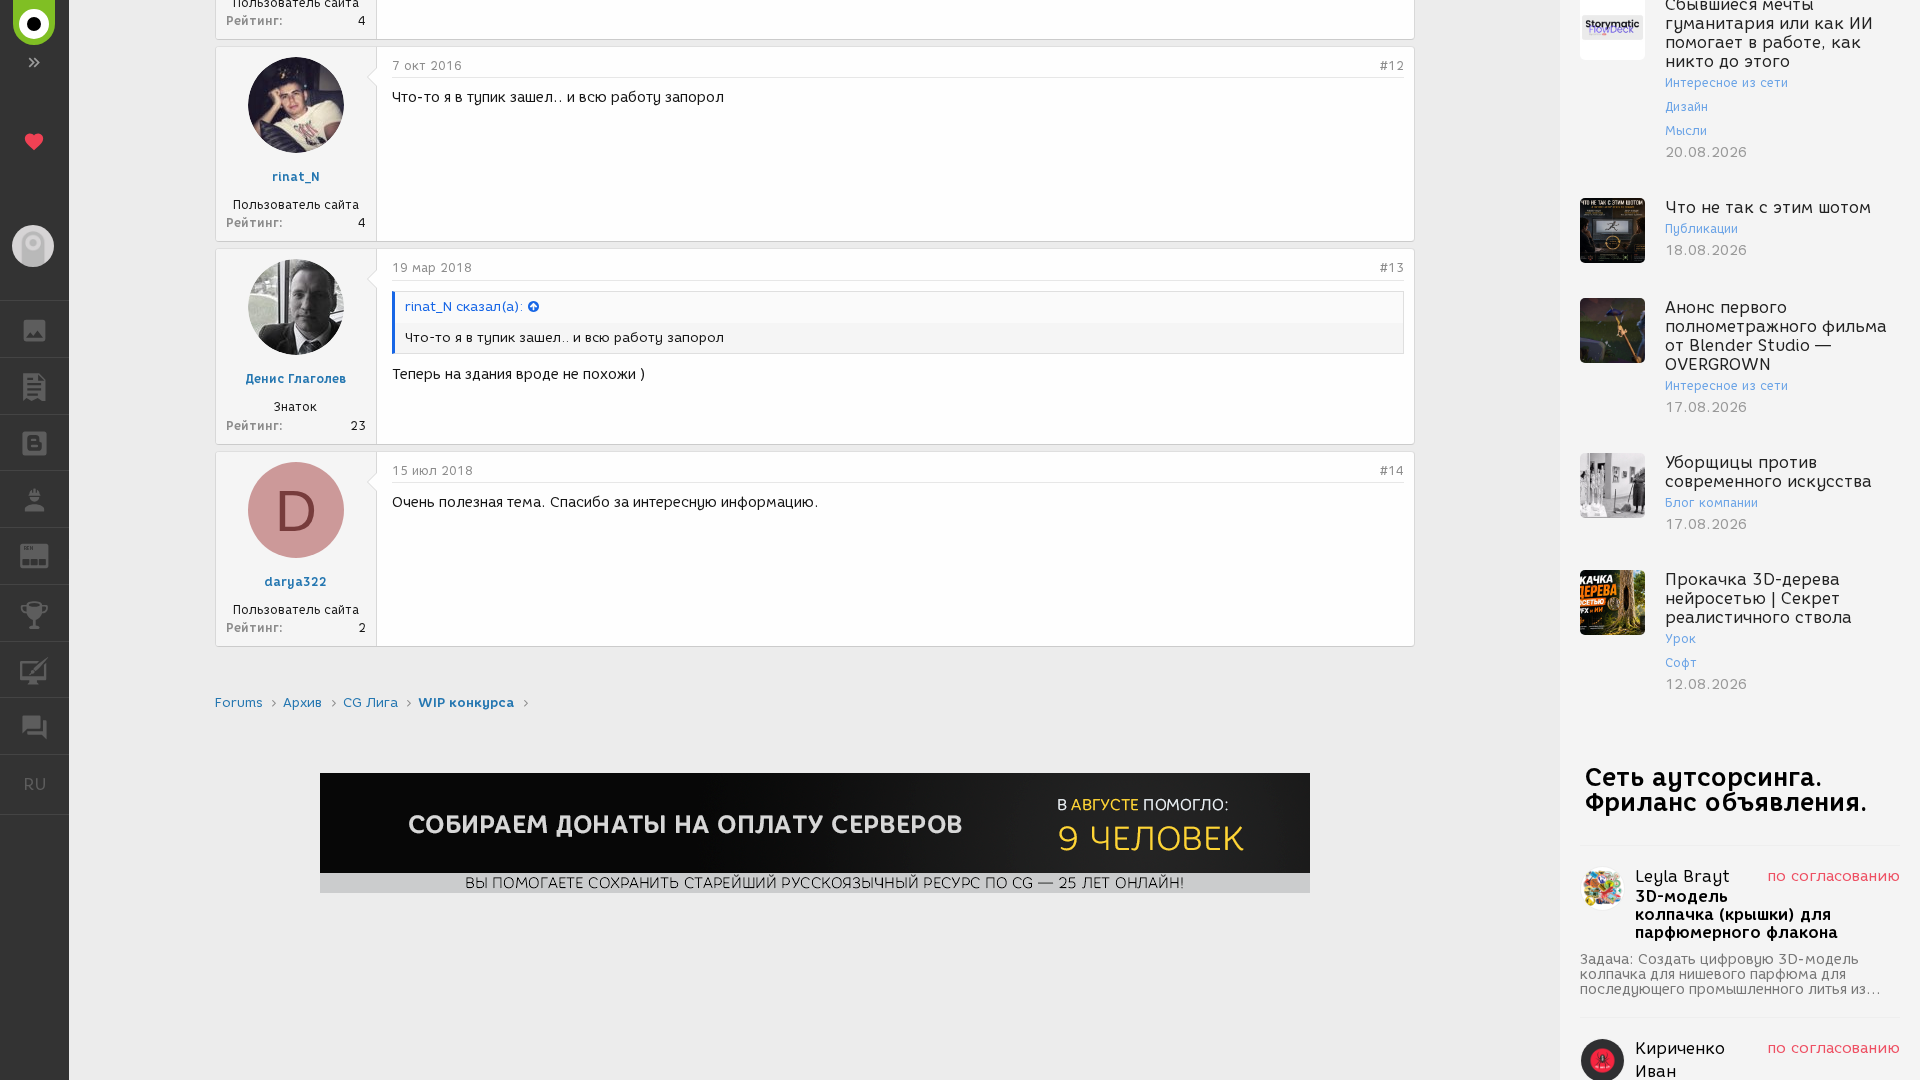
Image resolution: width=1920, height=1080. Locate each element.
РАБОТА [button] (34, 499)
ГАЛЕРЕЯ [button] (34, 329)
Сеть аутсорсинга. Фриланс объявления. (1726, 789)
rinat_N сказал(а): (464, 306)
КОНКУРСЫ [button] (34, 613)
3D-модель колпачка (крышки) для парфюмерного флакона (1736, 915)
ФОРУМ (34, 726)
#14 (1392, 470)
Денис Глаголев (295, 378)
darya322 (295, 581)
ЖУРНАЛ (46, 554)
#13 (1392, 267)
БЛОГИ (34, 443)
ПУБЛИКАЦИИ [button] (34, 386)
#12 (1392, 65)
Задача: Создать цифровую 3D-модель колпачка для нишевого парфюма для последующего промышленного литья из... (1730, 974)
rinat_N (296, 176)
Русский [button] (46, 784)
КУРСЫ (34, 670)
